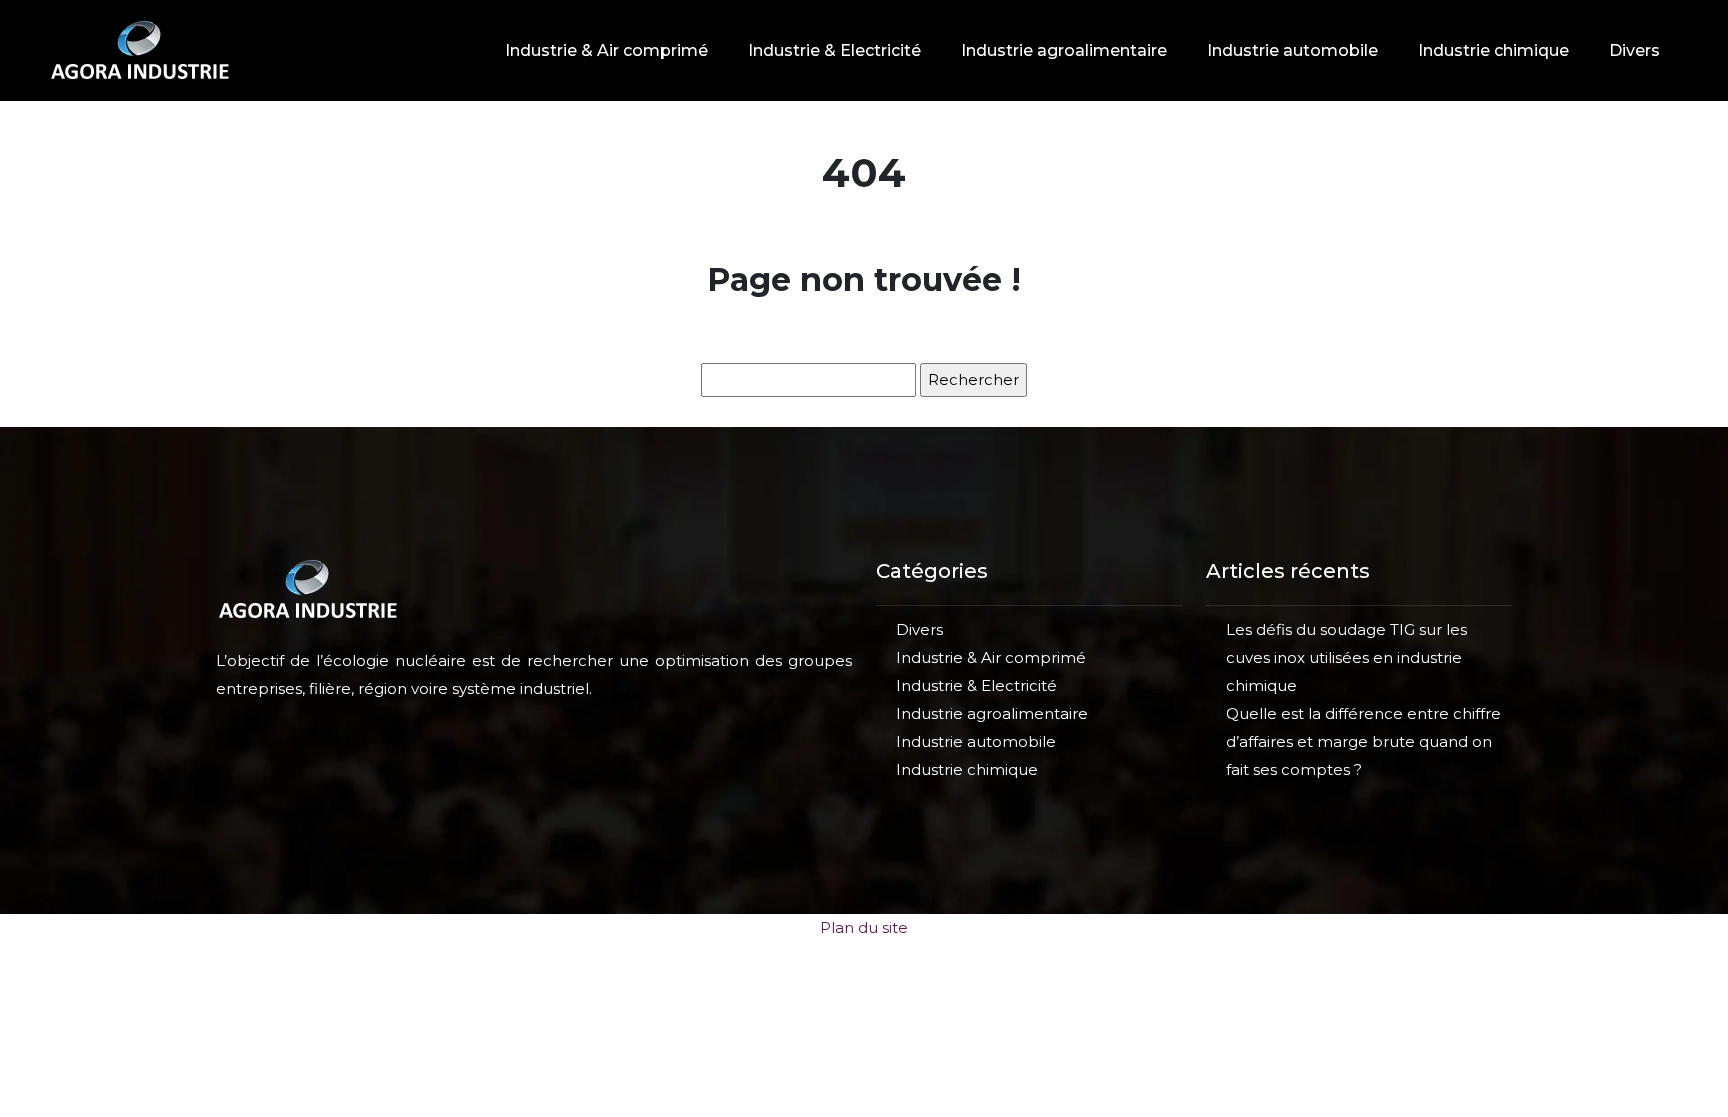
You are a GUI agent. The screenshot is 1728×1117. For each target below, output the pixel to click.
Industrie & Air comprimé (606, 50)
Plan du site (864, 927)
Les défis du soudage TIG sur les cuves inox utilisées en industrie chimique (1346, 657)
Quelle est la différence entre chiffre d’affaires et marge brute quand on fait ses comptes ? (1363, 741)
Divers (1634, 50)
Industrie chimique (1493, 50)
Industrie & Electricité (834, 50)
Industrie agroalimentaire (1064, 50)
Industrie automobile (1292, 50)
